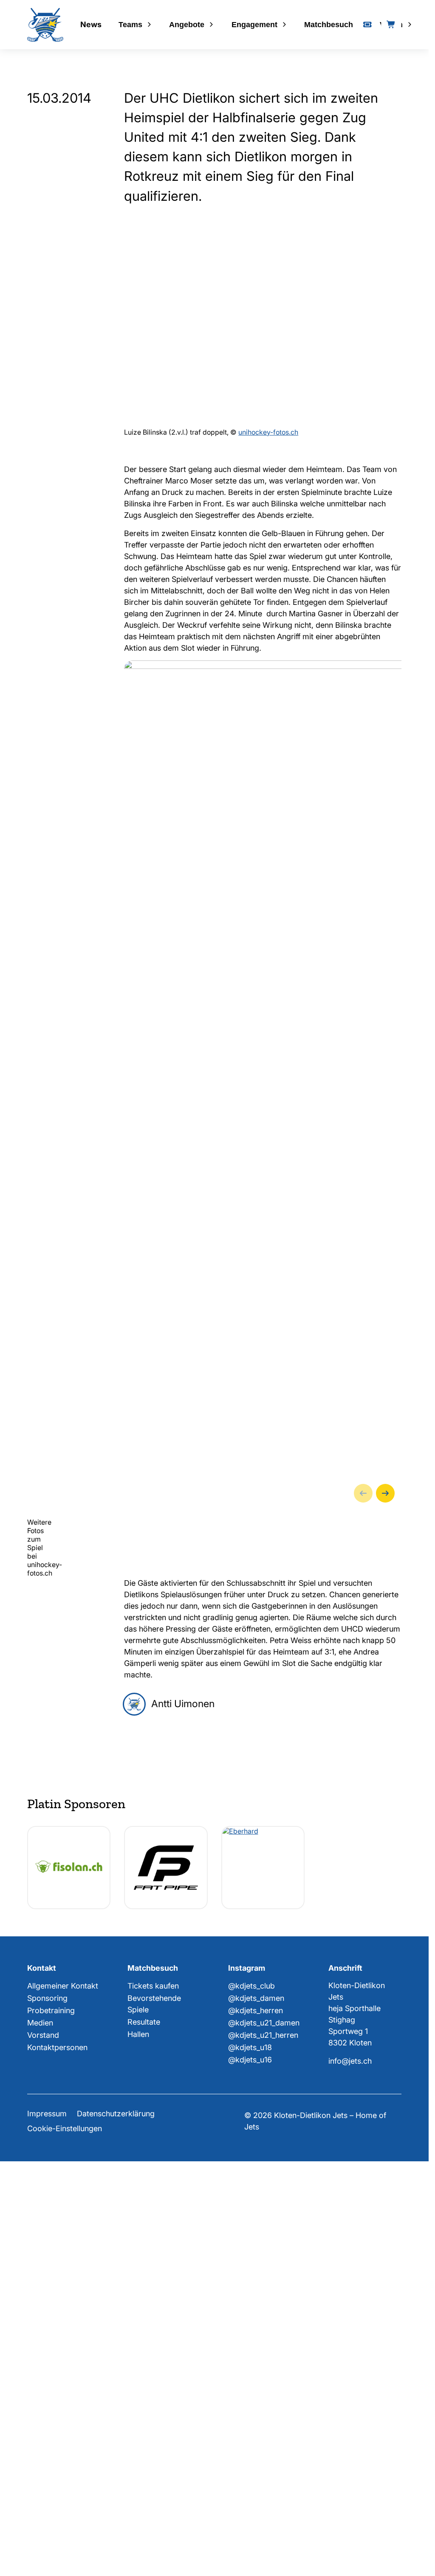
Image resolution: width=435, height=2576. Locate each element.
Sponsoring (47, 2447)
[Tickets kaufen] (367, 25)
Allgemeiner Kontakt (63, 2434)
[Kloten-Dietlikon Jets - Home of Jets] (45, 25)
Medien (40, 2471)
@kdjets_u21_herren (263, 2484)
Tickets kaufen (153, 2434)
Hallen (138, 2483)
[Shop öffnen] (391, 25)
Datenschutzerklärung (116, 2562)
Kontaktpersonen (57, 2496)
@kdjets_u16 (250, 2508)
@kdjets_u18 (250, 2496)
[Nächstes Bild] (385, 1942)
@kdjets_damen (256, 2447)
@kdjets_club (251, 2434)
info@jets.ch (350, 2510)
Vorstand (43, 2484)
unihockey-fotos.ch (268, 881)
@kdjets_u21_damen (264, 2471)
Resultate (144, 2471)
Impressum (47, 2562)
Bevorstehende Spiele (154, 2452)
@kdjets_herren (256, 2459)
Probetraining (51, 2459)
